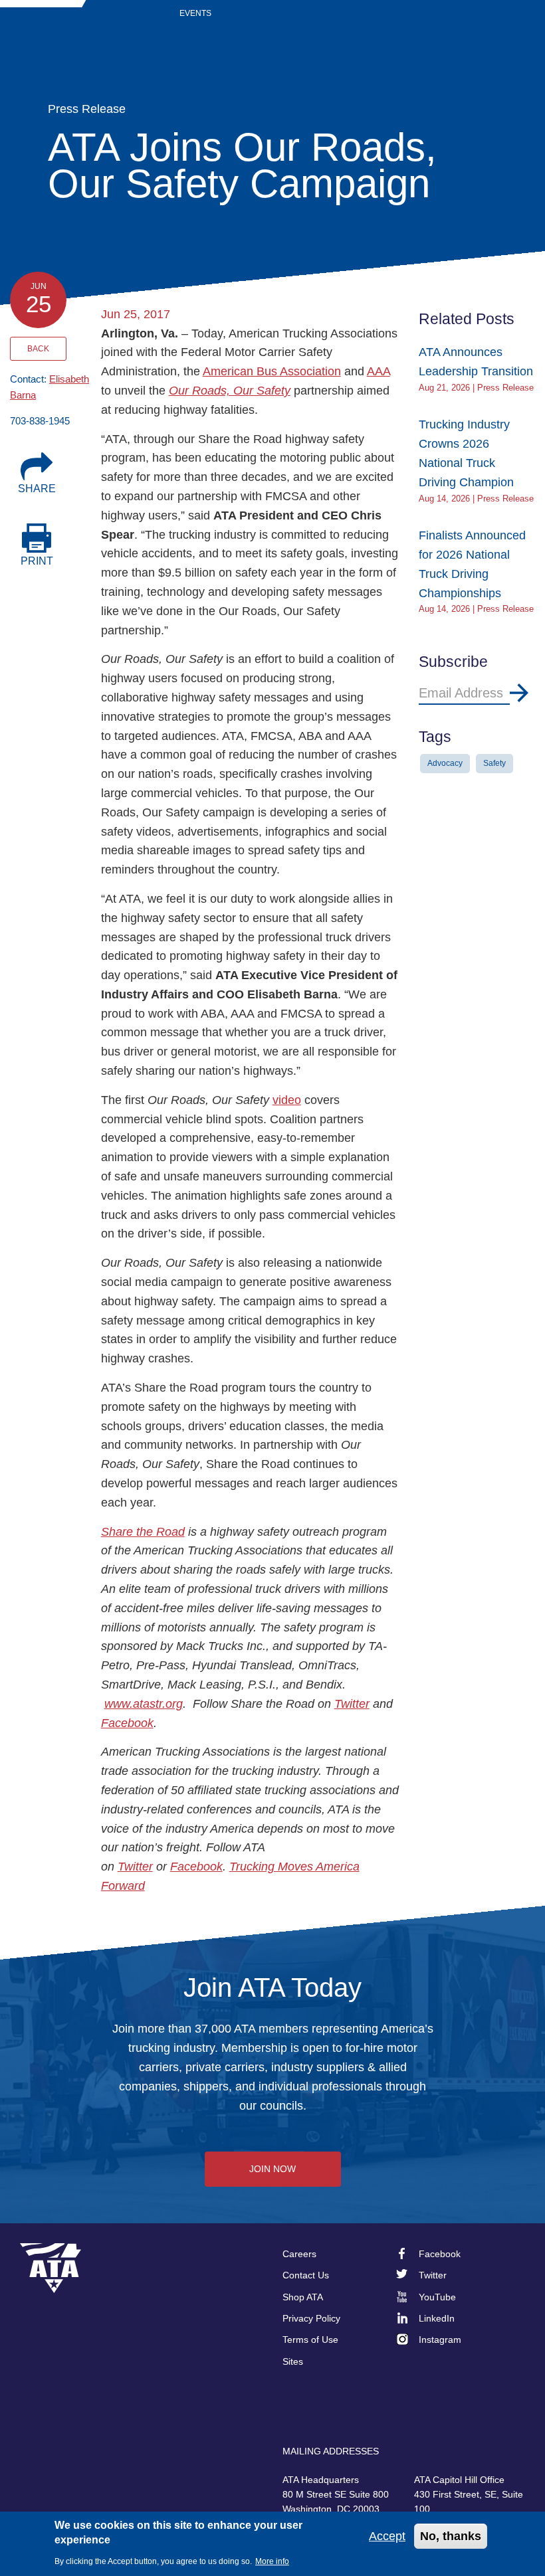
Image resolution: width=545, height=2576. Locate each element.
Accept (387, 2536)
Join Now (272, 2169)
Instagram (440, 2340)
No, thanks (451, 2536)
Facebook (127, 1723)
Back (38, 349)
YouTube (437, 2297)
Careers (299, 2254)
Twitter (352, 1704)
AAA (379, 371)
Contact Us (306, 2275)
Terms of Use (310, 2340)
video (287, 1100)
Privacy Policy (311, 2318)
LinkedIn (437, 2318)
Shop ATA (303, 2297)
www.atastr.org (144, 1704)
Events (195, 13)
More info (272, 2561)
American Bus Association (272, 371)
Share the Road (143, 1532)
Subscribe (519, 693)
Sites (293, 2361)
